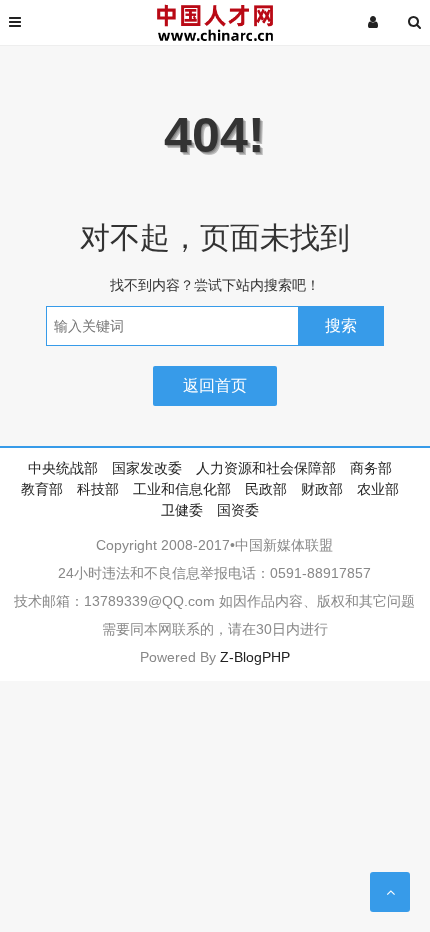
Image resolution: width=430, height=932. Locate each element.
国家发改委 (147, 468)
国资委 (238, 510)
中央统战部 (63, 468)
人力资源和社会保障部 (266, 468)
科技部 (98, 489)
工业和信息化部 (182, 489)
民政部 (266, 489)
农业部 (378, 489)
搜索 (341, 325)
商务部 (371, 468)
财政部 (322, 489)
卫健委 (182, 510)
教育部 (42, 489)
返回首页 (215, 385)
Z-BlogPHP (255, 657)
